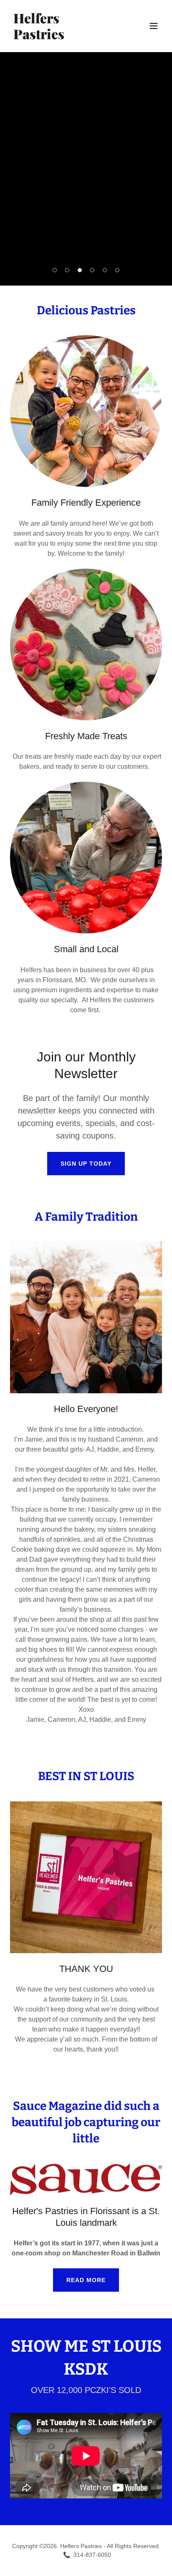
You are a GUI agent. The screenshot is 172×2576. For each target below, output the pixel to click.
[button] (154, 26)
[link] (63, 37)
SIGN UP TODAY (86, 1164)
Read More (86, 2280)
